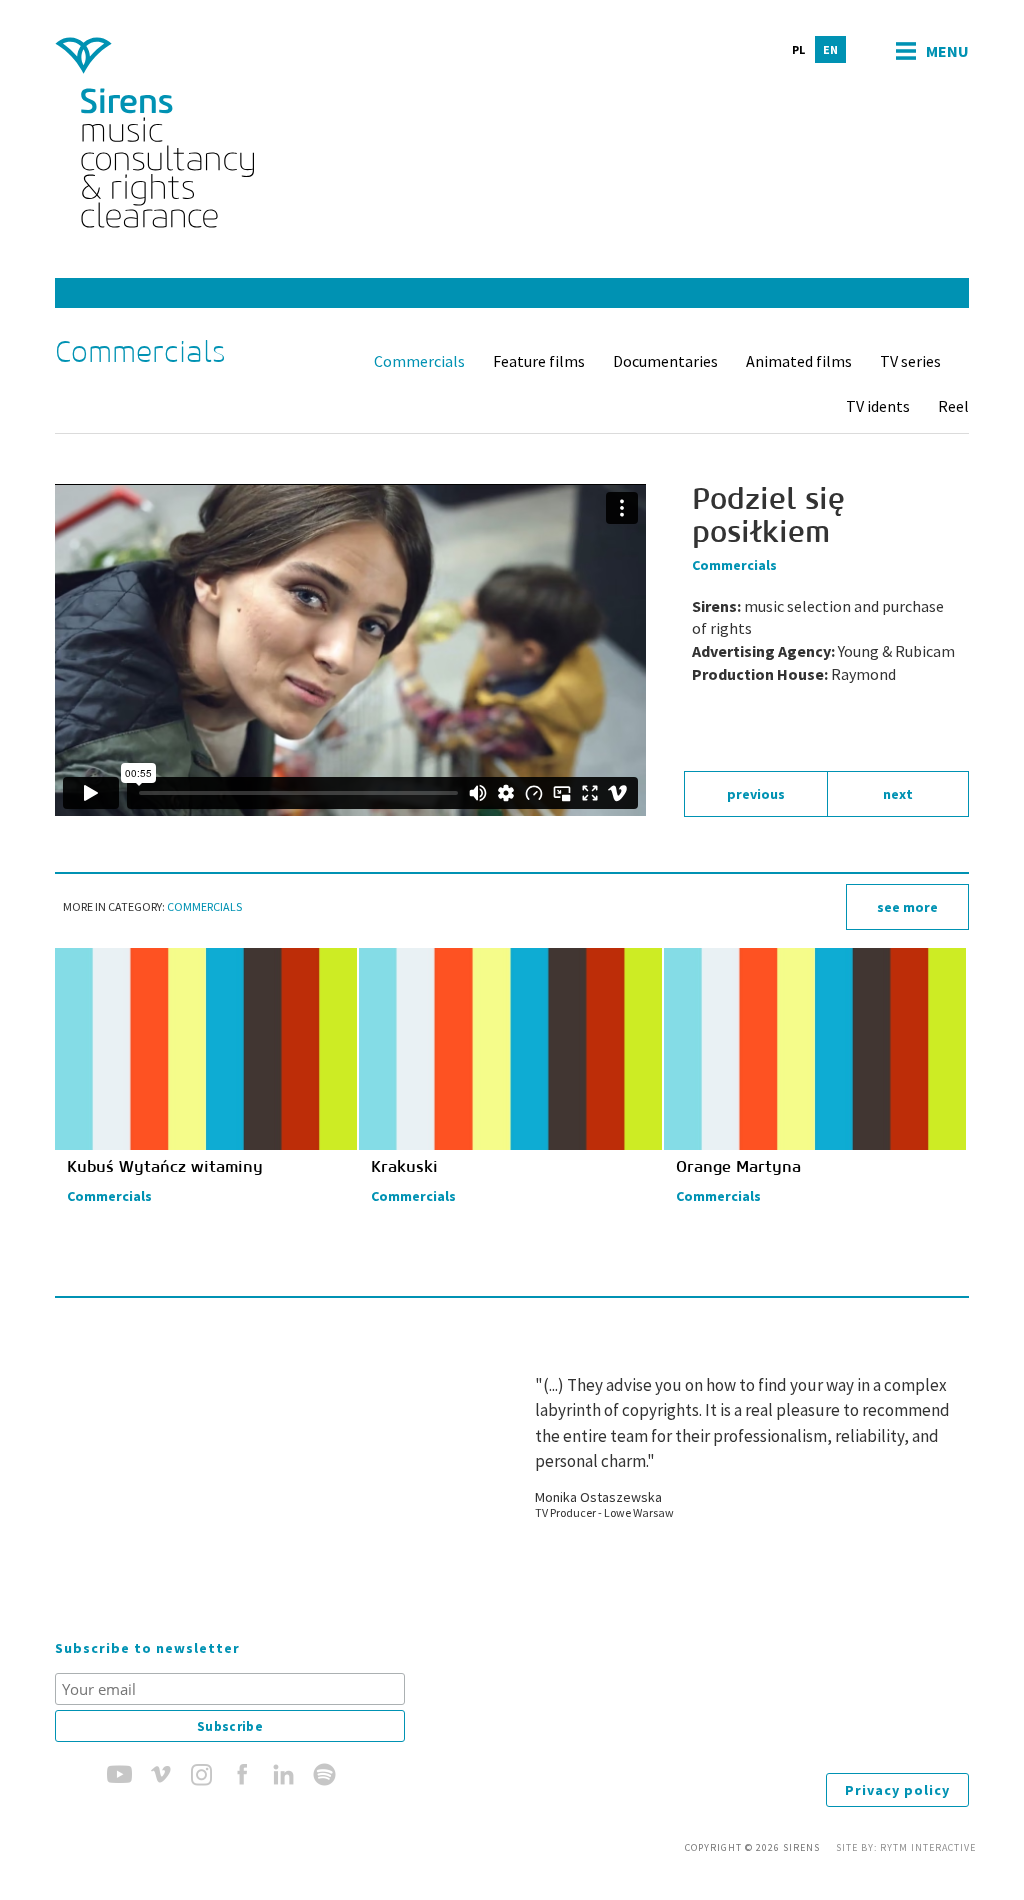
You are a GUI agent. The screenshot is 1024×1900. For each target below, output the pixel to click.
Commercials (419, 361)
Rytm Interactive (928, 1847)
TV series (910, 361)
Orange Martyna (738, 1167)
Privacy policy (897, 1790)
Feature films (539, 361)
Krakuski (404, 1167)
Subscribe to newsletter (147, 1648)
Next (898, 794)
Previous (756, 794)
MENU (947, 51)
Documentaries (665, 361)
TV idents (878, 406)
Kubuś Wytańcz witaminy (165, 1167)
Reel (953, 406)
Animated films (799, 361)
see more (907, 907)
